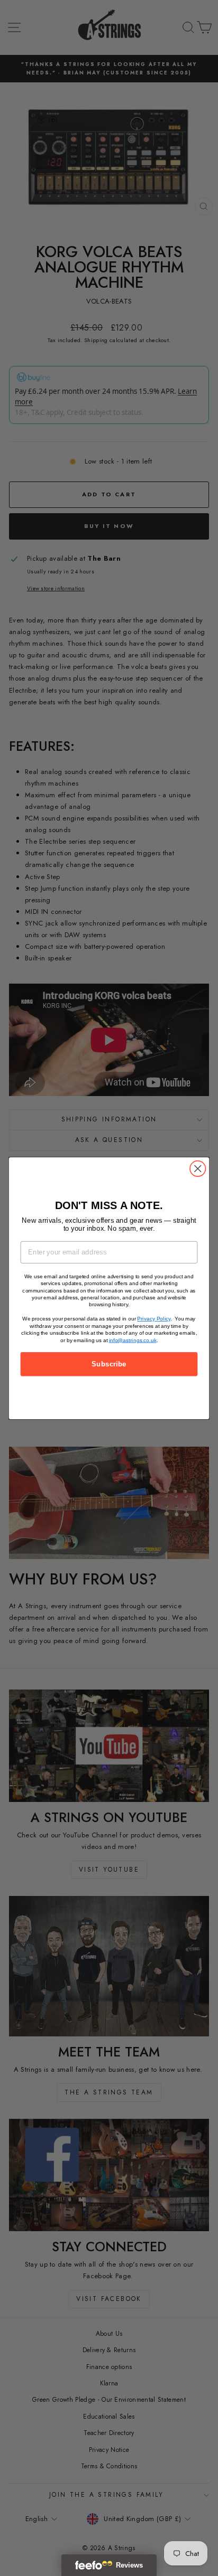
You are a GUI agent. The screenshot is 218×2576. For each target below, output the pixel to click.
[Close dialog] (198, 1168)
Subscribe (109, 1364)
